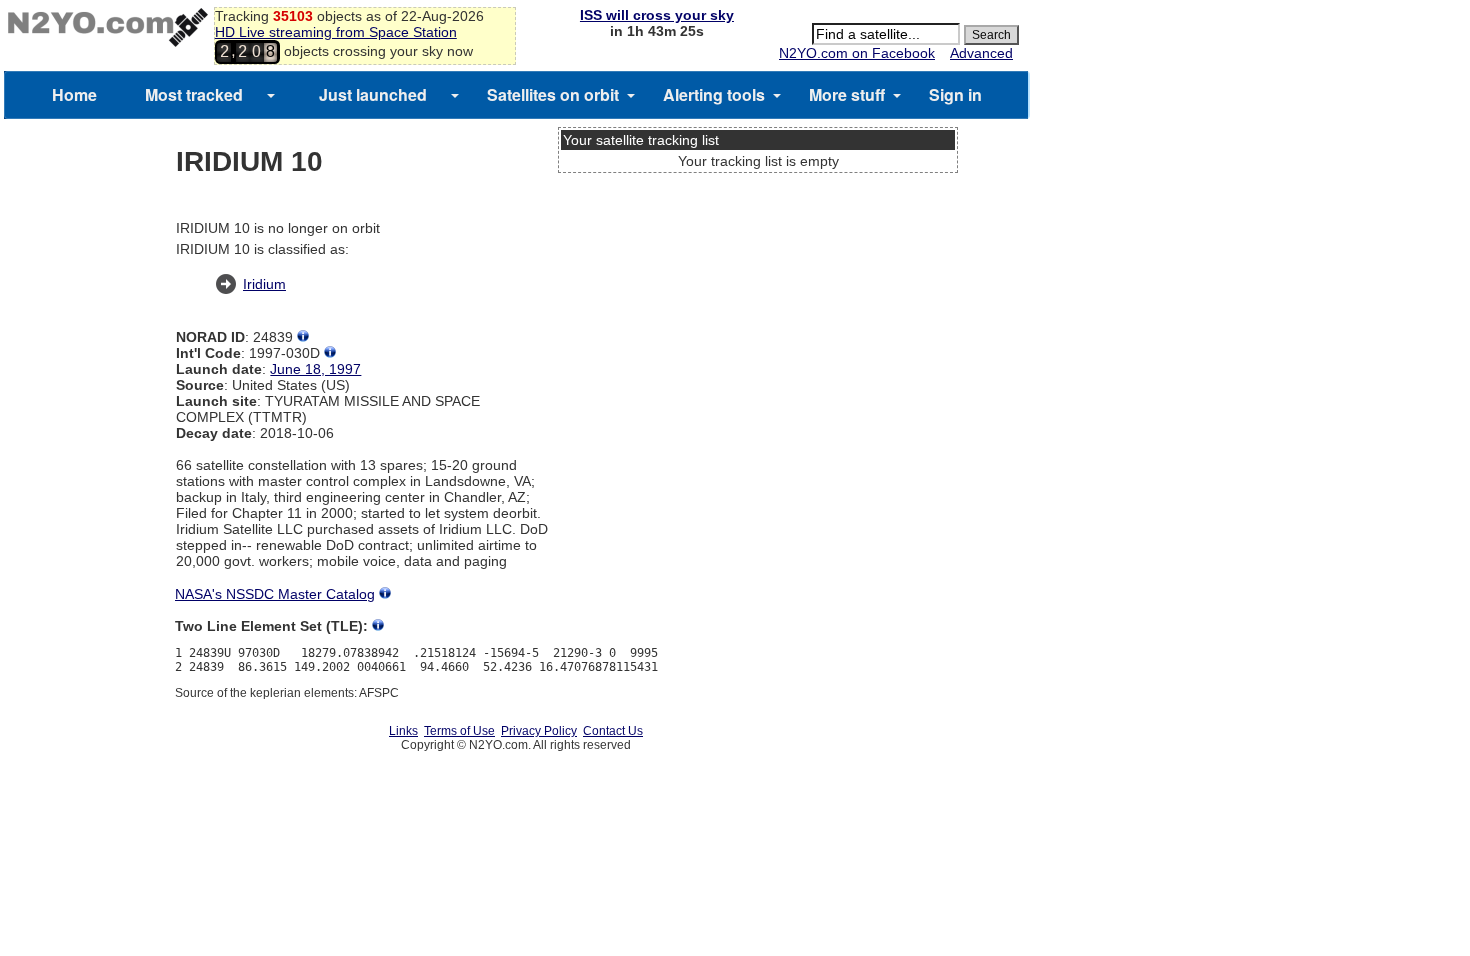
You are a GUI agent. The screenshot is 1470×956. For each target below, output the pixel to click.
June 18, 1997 (315, 369)
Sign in (955, 94)
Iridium (264, 284)
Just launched (373, 94)
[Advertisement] (758, 255)
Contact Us (613, 731)
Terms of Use (459, 731)
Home (74, 94)
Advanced (981, 53)
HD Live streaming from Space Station (336, 32)
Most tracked (194, 94)
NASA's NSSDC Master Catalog (275, 594)
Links (403, 731)
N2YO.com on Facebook (857, 53)
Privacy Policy (539, 731)
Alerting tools (714, 94)
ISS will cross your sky (657, 15)
